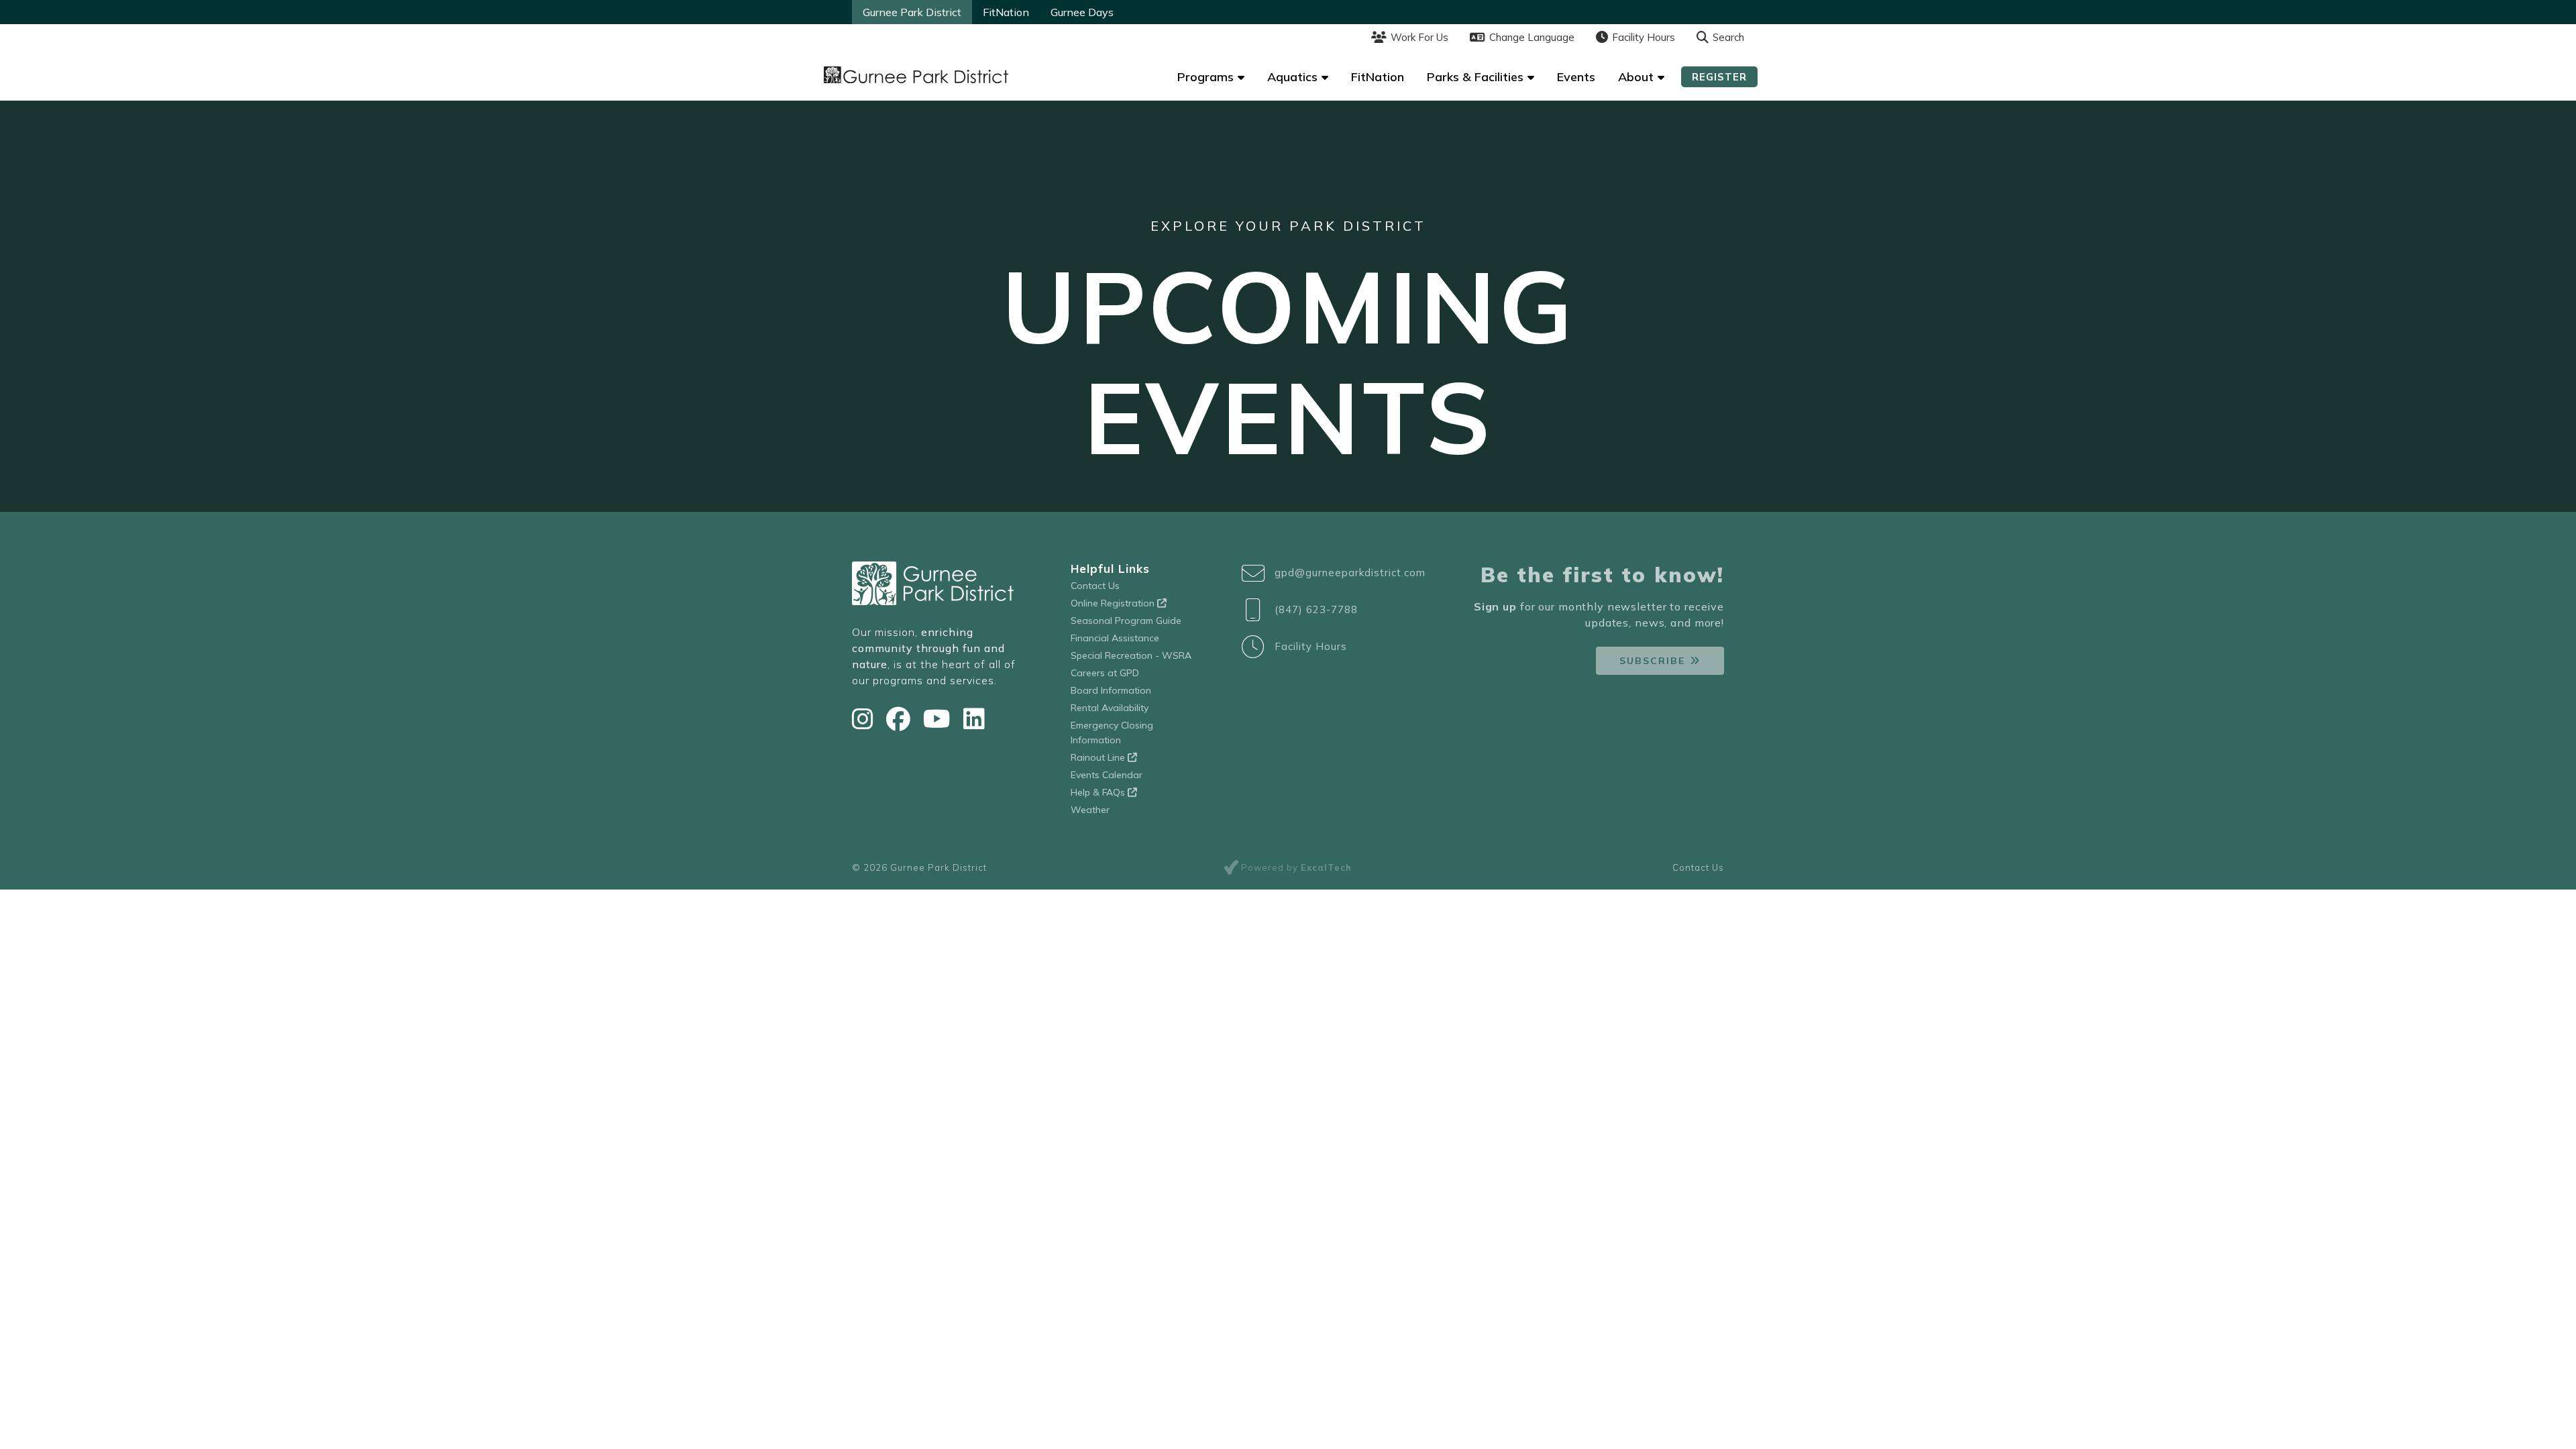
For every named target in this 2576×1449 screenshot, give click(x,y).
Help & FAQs (1099, 792)
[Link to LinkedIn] (974, 719)
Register (1719, 77)
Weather (1090, 810)
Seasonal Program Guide (1126, 621)
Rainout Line (1099, 757)
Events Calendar (1107, 775)
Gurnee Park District (912, 12)
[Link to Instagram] (866, 719)
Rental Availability (1110, 708)
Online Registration (1114, 603)
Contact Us (1095, 586)
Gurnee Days (1082, 12)
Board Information (1111, 690)
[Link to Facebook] (901, 719)
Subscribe (1652, 661)
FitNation (1006, 12)
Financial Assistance (1115, 638)
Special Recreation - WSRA (1131, 655)
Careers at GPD (1105, 673)
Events (1576, 77)
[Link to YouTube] (940, 719)
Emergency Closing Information (1112, 733)
